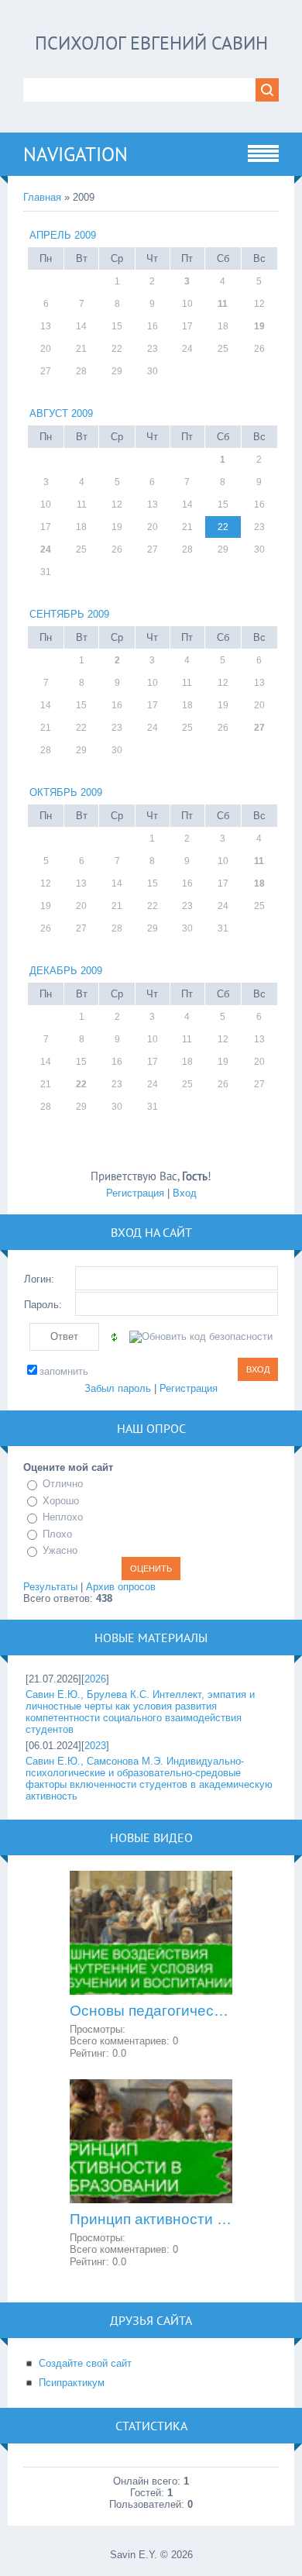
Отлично (63, 1484)
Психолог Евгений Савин (151, 43)
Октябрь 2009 (66, 792)
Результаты (50, 1587)
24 (46, 549)
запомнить (64, 1371)
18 (259, 883)
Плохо (57, 1534)
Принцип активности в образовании (151, 2219)
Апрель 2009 (63, 235)
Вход (185, 1193)
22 (81, 1084)
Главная (42, 197)
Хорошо (61, 1501)
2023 (95, 1746)
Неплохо (63, 1517)
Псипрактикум (72, 2383)
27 (259, 728)
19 (259, 326)
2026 (95, 1679)
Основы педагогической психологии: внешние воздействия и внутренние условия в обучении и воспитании (151, 2011)
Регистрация (135, 1193)
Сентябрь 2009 (69, 614)
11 (223, 304)
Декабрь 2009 (66, 971)
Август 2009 (61, 413)
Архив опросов (121, 1587)
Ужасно (60, 1550)
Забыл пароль (118, 1388)
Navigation (75, 154)
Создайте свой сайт (85, 2363)
